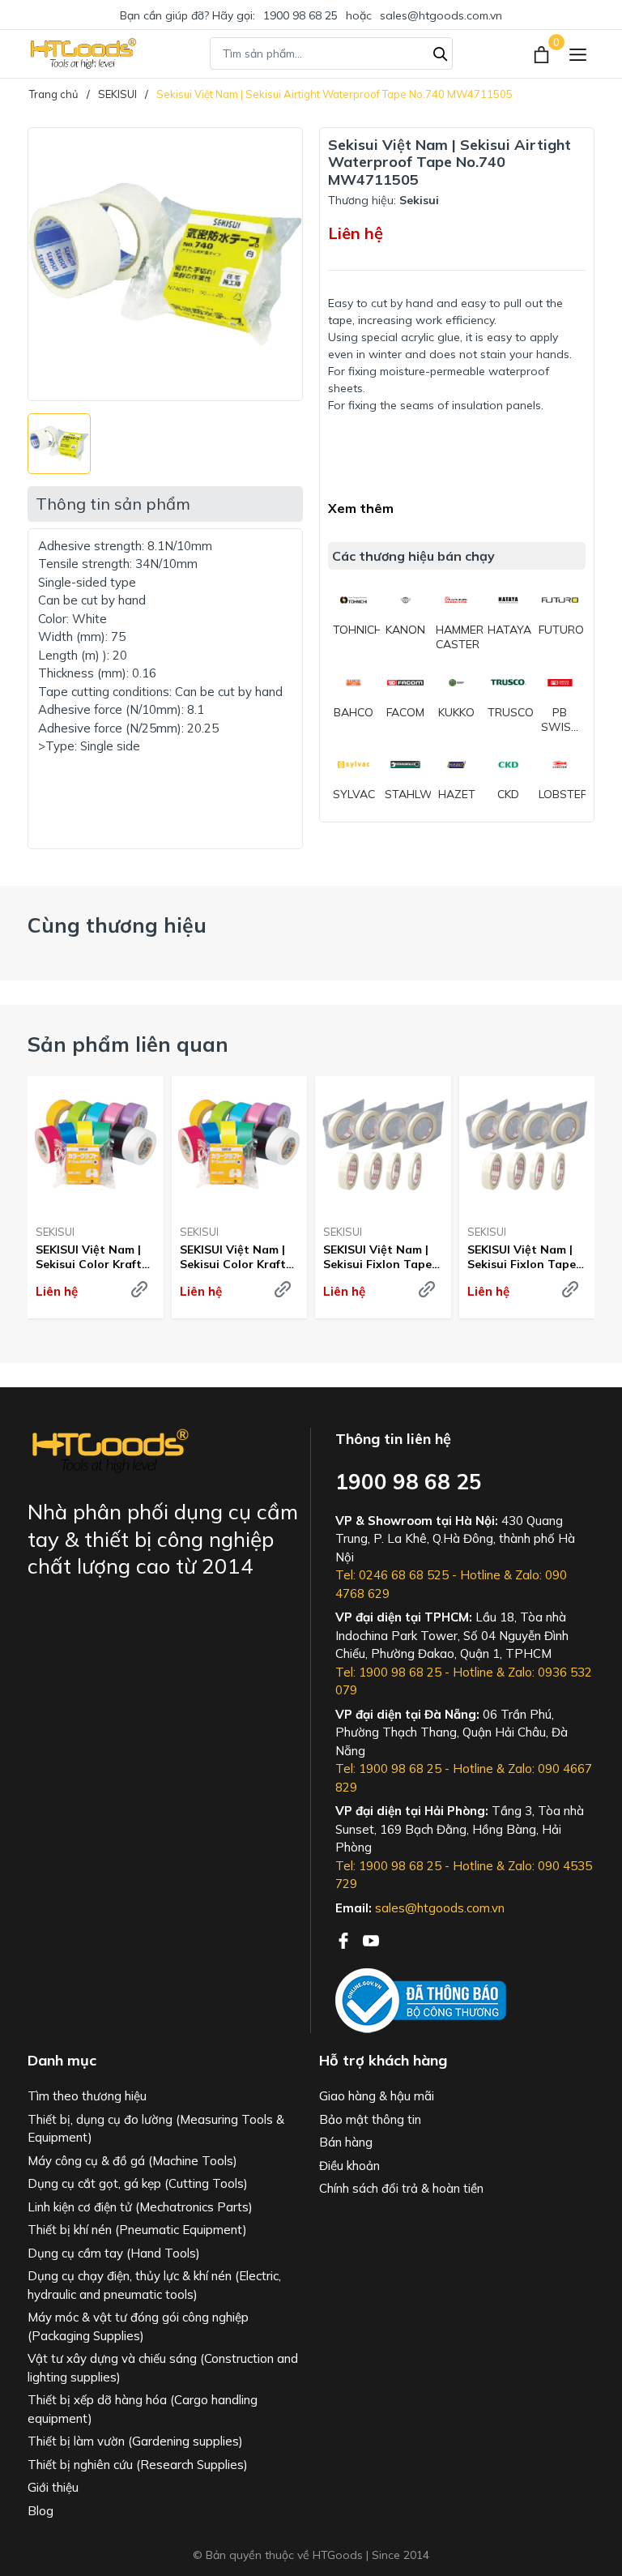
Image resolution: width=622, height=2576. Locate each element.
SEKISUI (55, 1232)
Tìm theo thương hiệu (87, 2096)
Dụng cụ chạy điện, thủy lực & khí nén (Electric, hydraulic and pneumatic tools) (154, 2285)
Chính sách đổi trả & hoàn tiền (401, 2188)
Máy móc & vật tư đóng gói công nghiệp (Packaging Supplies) (138, 2326)
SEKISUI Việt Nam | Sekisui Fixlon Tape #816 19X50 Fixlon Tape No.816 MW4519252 (377, 1257)
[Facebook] (345, 1939)
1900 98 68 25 (300, 15)
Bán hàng (346, 2142)
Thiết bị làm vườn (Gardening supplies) (135, 2441)
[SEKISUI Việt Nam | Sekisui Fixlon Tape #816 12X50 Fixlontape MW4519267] (527, 1144)
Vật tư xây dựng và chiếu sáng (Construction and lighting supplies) (163, 2368)
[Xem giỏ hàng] (543, 53)
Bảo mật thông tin (370, 2119)
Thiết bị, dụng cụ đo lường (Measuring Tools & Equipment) (156, 2129)
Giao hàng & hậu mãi (377, 2096)
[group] (165, 264)
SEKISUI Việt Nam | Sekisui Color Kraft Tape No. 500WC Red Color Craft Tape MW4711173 (89, 1257)
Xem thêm (361, 508)
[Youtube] (371, 1939)
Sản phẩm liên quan (128, 1044)
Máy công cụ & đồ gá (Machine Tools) (132, 2161)
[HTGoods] (82, 53)
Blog (40, 2511)
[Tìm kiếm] (441, 52)
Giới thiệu (53, 2487)
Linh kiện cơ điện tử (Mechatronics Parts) (140, 2207)
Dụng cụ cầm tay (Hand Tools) (114, 2253)
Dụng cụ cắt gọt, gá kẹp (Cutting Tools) (138, 2183)
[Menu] (578, 54)
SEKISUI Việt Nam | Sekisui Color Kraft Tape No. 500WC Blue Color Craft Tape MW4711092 (233, 1257)
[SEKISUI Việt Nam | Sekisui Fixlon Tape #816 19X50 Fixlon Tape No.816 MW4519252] (383, 1144)
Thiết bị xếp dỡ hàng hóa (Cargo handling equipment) (143, 2409)
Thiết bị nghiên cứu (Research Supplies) (138, 2465)
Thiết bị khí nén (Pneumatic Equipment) (137, 2230)
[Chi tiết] (139, 1289)
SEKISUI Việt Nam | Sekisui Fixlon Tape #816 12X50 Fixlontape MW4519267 (522, 1257)
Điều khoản (349, 2166)
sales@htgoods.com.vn (441, 15)
